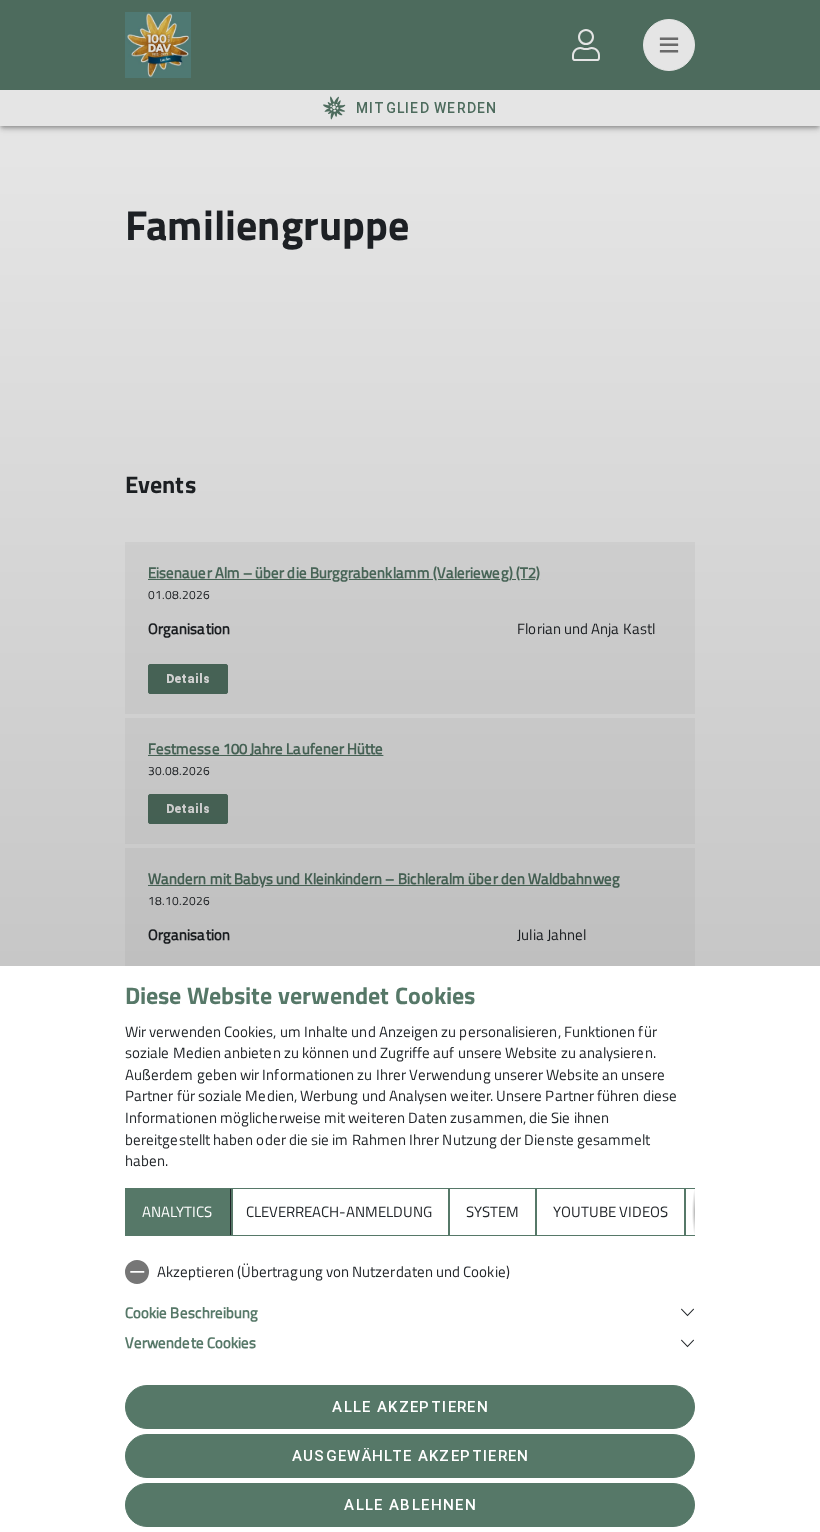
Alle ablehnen (410, 1505)
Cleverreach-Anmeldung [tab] (339, 1211)
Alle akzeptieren (410, 1407)
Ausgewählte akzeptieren (411, 1456)
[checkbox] (410, 1272)
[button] (410, 1310)
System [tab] (492, 1211)
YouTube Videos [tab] (610, 1211)
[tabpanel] (410, 1303)
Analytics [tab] (177, 1211)
